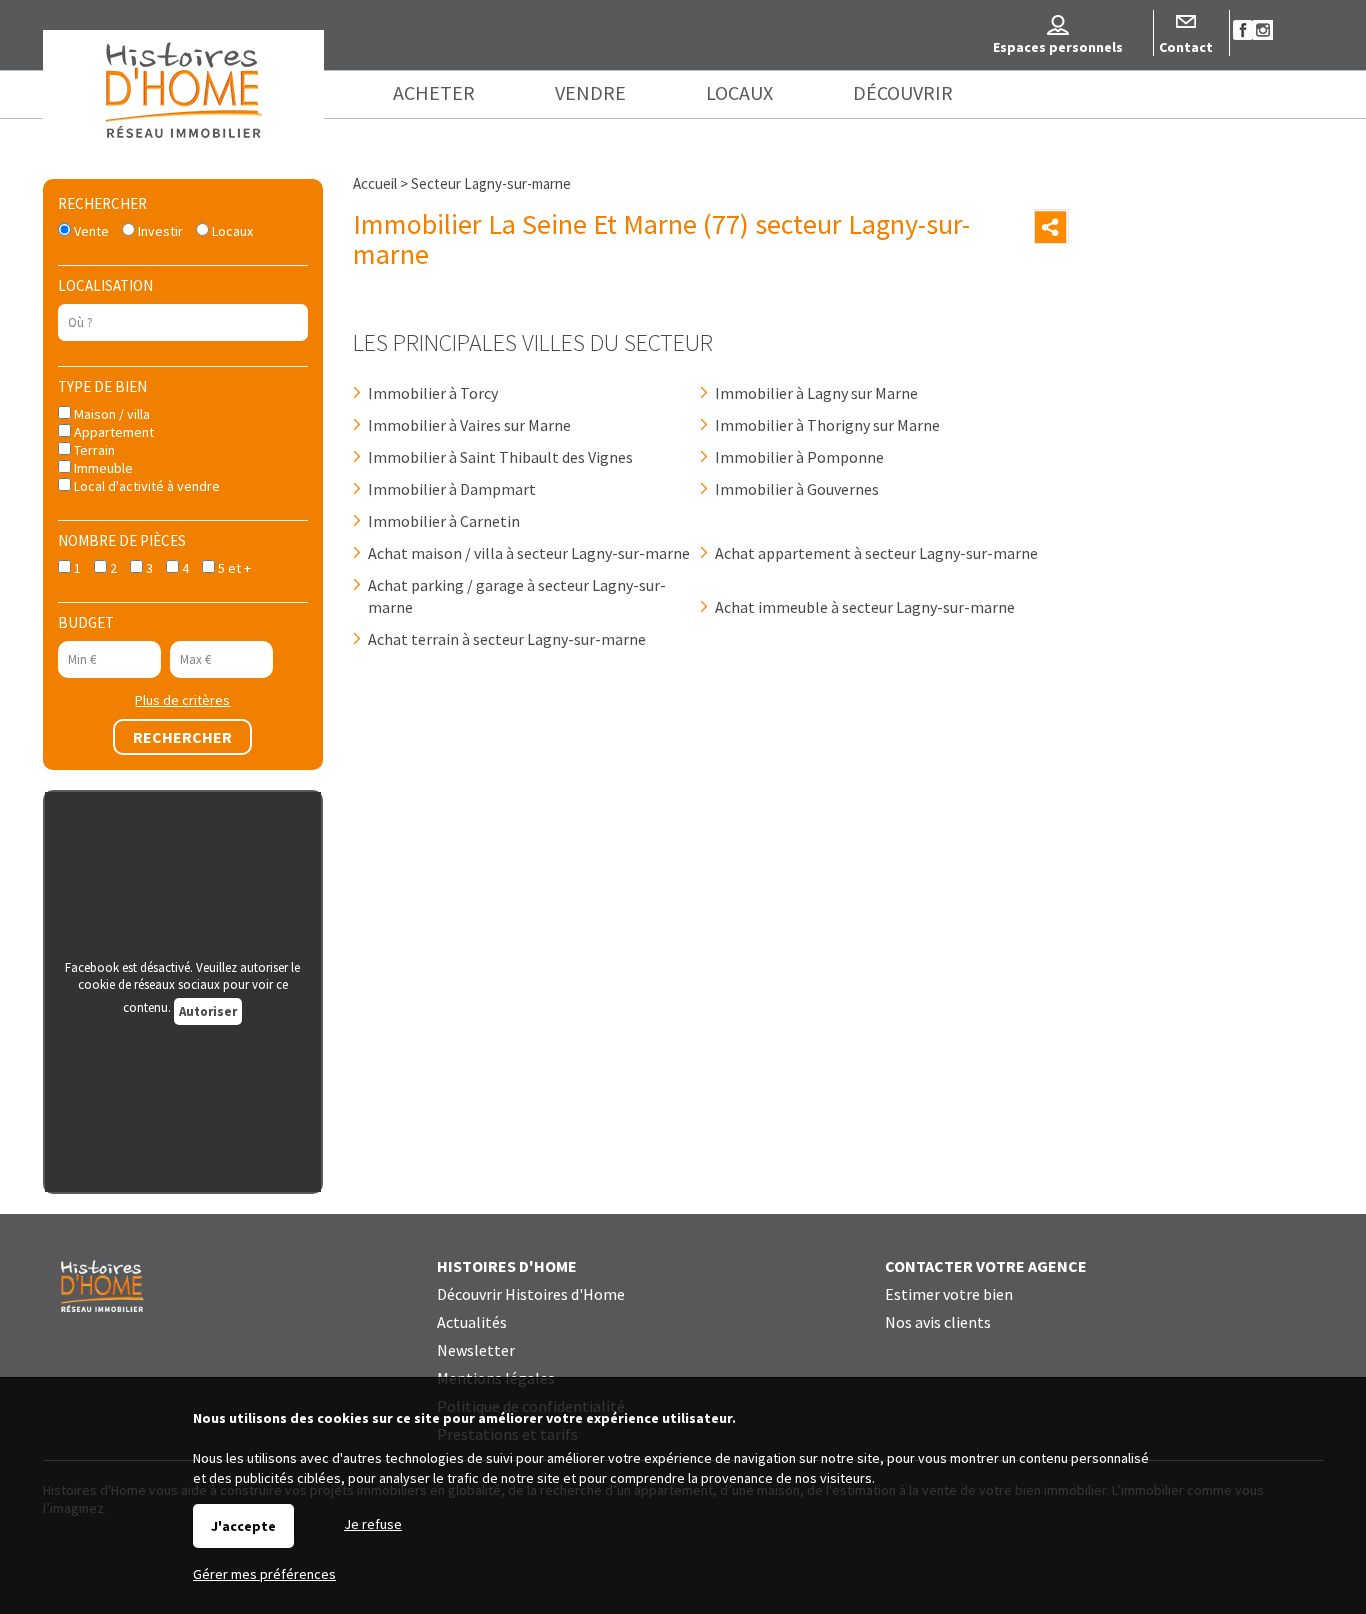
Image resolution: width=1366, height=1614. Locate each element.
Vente (90, 231)
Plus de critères (182, 700)
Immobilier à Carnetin (444, 521)
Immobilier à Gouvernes (797, 489)
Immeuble (102, 468)
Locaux (231, 231)
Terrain (93, 450)
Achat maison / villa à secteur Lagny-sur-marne (529, 553)
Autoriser (208, 1011)
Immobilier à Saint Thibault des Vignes (500, 457)
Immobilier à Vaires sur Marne (469, 425)
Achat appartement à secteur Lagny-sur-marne (876, 553)
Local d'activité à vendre (145, 486)
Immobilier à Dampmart (452, 489)
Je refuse (373, 1524)
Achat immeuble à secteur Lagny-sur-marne (865, 607)
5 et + (233, 568)
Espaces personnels (1058, 47)
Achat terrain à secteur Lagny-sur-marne (507, 639)
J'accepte (243, 1526)
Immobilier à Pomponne (799, 457)
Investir (159, 231)
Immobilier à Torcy (433, 393)
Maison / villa (110, 414)
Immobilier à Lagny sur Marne (816, 393)
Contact (1186, 47)
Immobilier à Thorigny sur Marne (827, 425)
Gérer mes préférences (264, 1574)
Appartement (112, 432)
